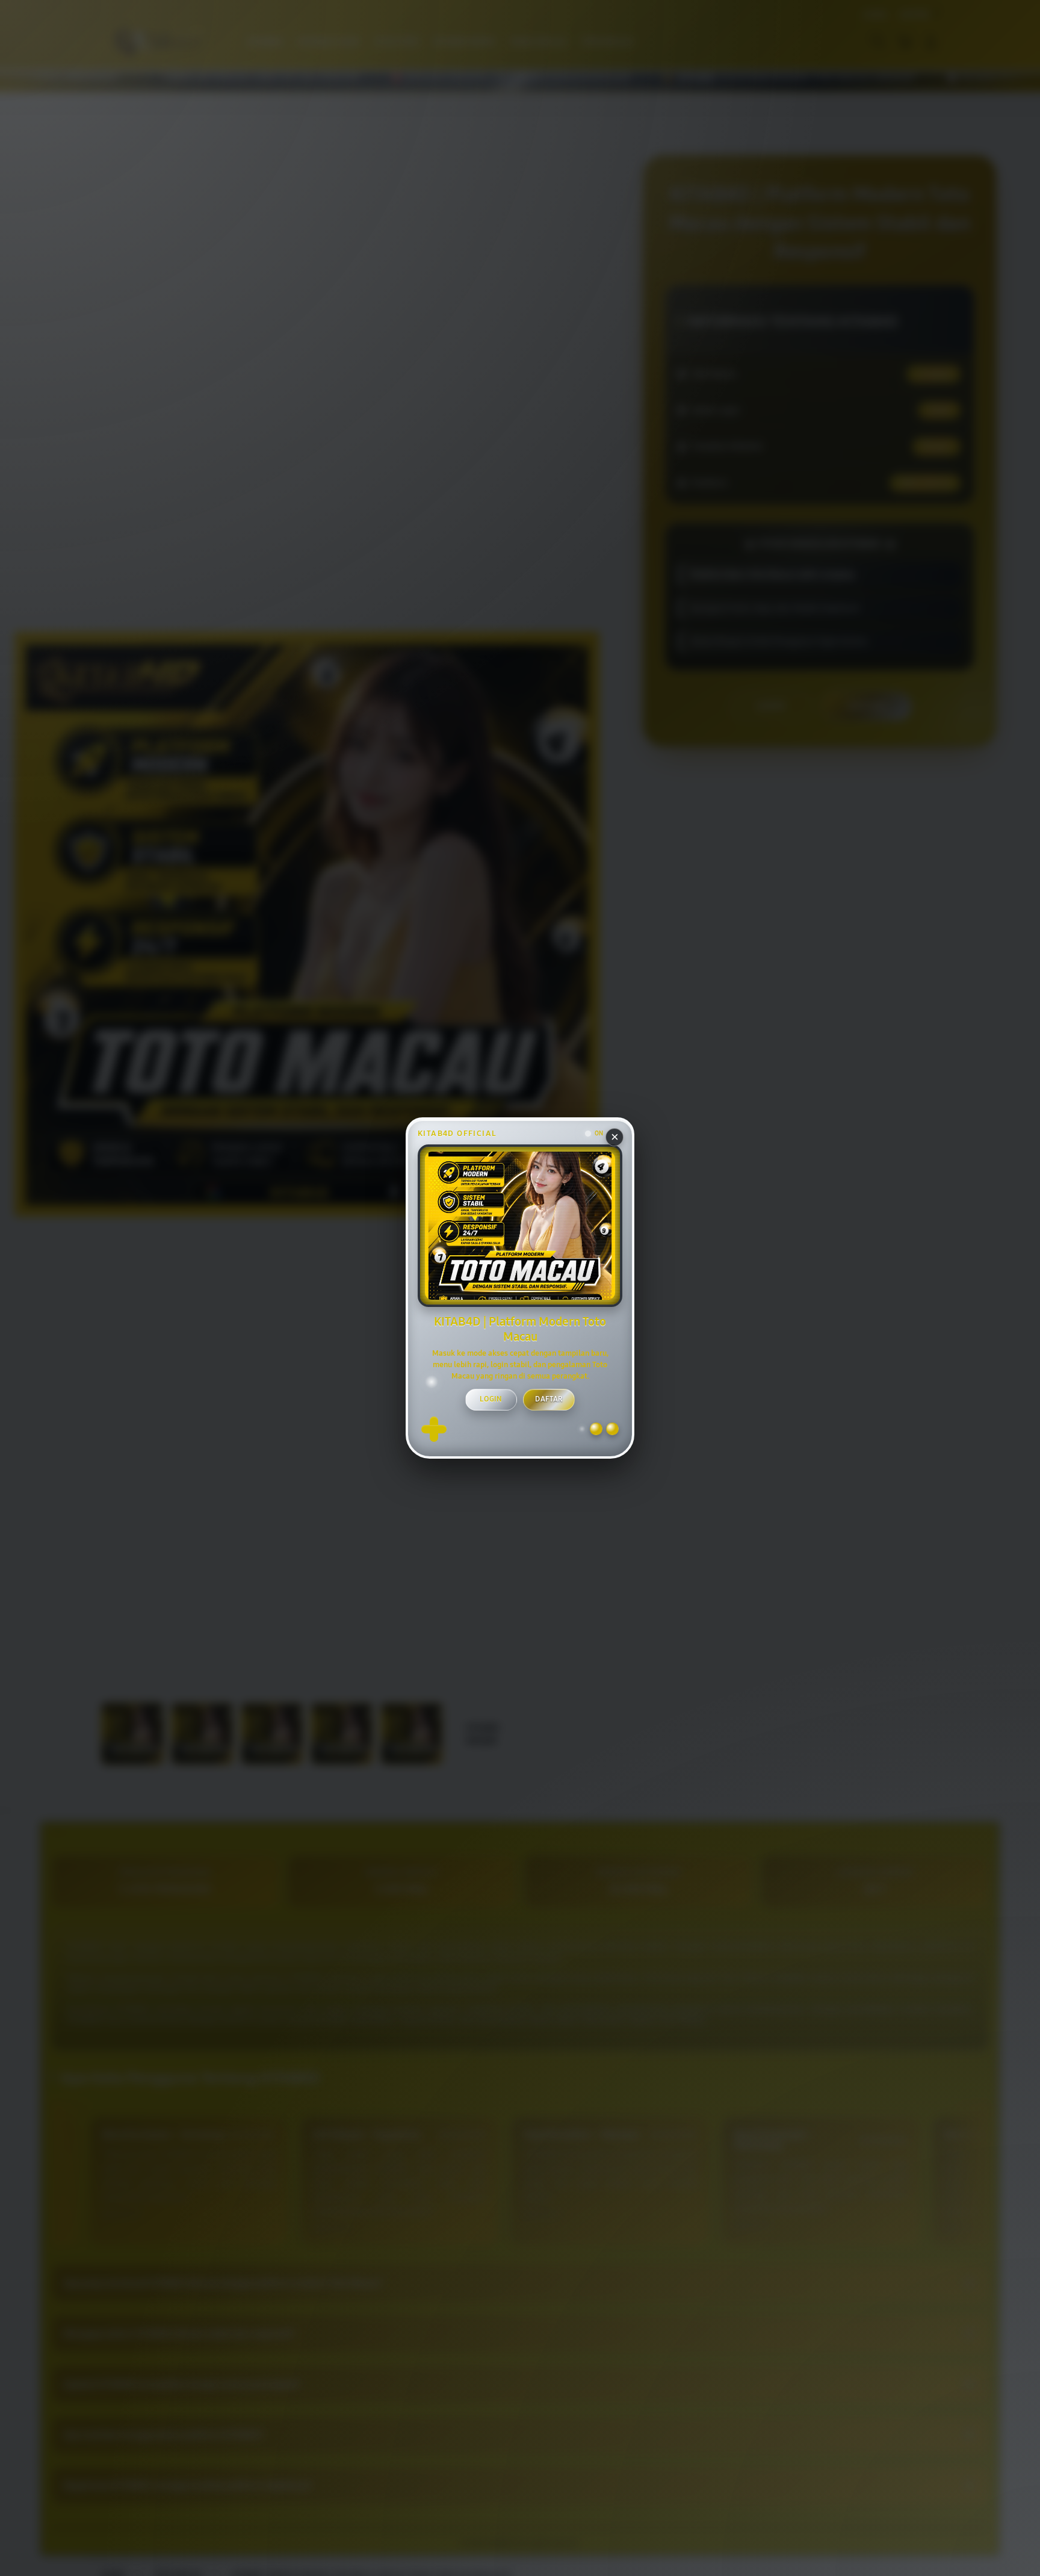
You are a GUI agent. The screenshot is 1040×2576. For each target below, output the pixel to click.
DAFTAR (549, 1399)
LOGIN (491, 1399)
